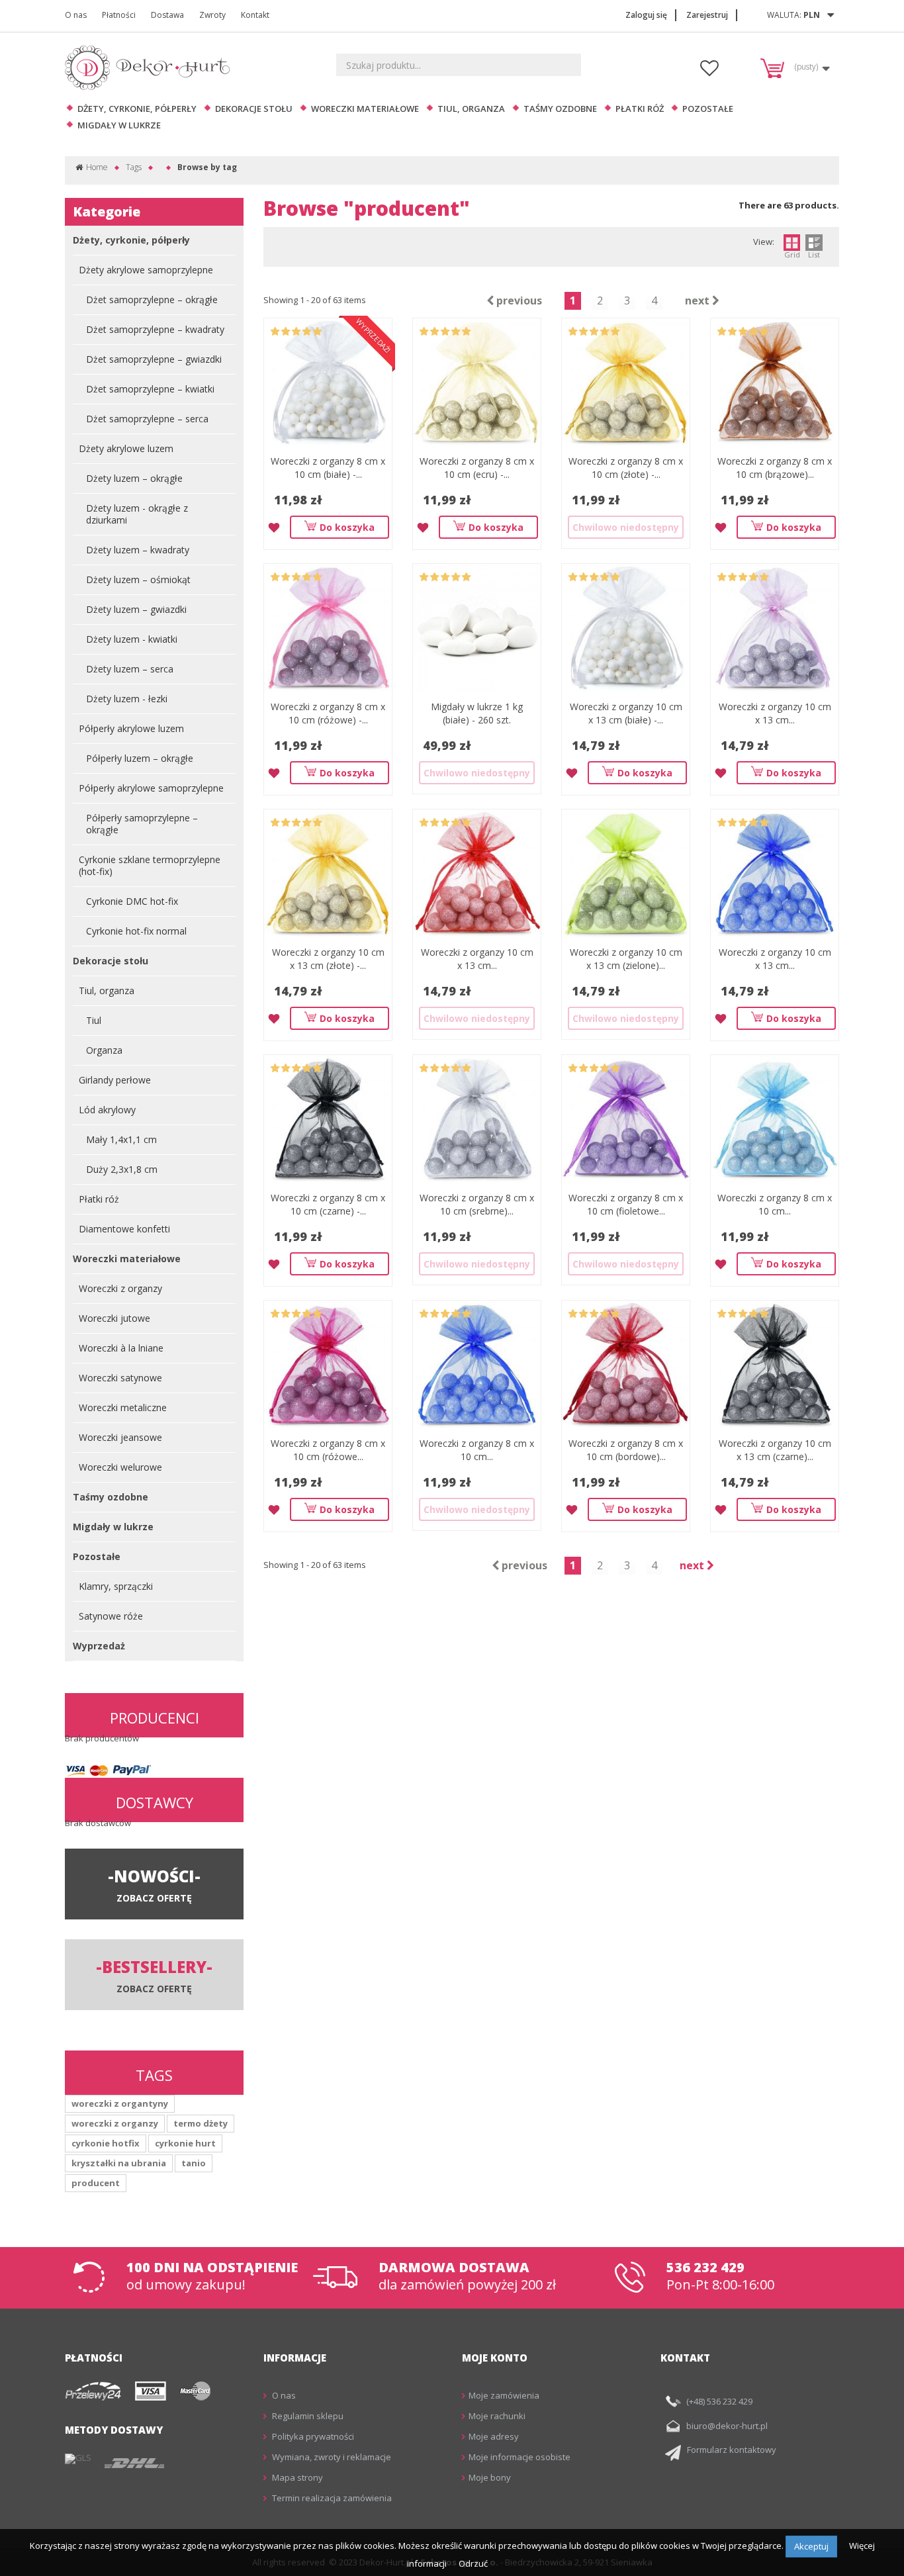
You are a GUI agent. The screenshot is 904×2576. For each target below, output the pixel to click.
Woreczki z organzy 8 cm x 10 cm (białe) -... (328, 468)
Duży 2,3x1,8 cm (122, 1169)
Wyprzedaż (99, 1646)
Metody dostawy (114, 2430)
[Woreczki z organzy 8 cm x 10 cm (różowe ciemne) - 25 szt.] (328, 1364)
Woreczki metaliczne (123, 1407)
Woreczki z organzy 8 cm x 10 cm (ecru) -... (477, 468)
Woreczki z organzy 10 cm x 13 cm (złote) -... (328, 959)
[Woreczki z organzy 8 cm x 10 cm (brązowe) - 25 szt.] (775, 382)
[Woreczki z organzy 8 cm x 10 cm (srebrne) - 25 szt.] (477, 1119)
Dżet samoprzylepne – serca (147, 419)
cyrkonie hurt (185, 2143)
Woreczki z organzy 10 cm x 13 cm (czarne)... (775, 1450)
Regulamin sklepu (307, 2416)
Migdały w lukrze (119, 125)
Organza (104, 1050)
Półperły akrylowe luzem (131, 728)
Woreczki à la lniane (121, 1348)
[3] (296, 332)
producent (96, 2183)
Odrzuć (473, 2563)
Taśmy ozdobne (560, 109)
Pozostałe (708, 109)
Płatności (119, 15)
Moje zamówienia (504, 2395)
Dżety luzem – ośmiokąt (138, 579)
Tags (134, 167)
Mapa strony (296, 2477)
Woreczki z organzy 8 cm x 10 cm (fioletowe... (626, 1204)
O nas (76, 15)
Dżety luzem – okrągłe (134, 478)
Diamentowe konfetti (124, 1229)
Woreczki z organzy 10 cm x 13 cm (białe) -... (626, 713)
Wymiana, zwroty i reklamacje (331, 2457)
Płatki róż (640, 109)
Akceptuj (811, 2546)
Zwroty (212, 15)
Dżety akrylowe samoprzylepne (146, 270)
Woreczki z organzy (120, 1288)
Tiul (94, 1020)
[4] (307, 332)
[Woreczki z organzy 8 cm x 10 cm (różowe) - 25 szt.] (328, 628)
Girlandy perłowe (115, 1080)
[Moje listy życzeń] (709, 71)
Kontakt (255, 15)
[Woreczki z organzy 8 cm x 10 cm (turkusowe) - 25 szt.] (775, 1119)
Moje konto (495, 2358)
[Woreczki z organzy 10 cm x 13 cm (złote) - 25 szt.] (328, 873)
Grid (792, 254)
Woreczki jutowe (114, 1318)
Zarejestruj (707, 15)
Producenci (155, 1718)
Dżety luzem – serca (130, 669)
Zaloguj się (646, 15)
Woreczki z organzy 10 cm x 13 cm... (775, 713)
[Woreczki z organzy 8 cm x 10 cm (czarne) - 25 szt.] (328, 1119)
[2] (286, 332)
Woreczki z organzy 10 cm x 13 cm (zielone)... (626, 959)
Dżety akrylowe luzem (126, 448)
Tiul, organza (471, 109)
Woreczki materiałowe (365, 109)
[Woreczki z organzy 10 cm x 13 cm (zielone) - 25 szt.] (626, 873)
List (814, 254)
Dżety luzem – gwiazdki (136, 609)
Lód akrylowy (107, 1110)
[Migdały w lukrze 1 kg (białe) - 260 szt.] (477, 628)
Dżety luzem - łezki (127, 699)
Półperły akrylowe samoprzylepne (151, 788)
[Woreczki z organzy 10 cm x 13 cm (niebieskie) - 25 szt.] (775, 873)
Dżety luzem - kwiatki (132, 639)
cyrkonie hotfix (106, 2143)
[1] (275, 332)
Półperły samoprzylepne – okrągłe (142, 824)
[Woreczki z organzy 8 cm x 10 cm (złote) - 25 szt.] (626, 382)
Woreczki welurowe (120, 1467)
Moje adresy (494, 2436)
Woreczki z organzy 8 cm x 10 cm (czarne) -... (328, 1204)
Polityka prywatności (312, 2436)
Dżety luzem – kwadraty (138, 550)
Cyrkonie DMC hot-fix (132, 901)
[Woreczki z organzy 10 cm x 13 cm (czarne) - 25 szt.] (775, 1364)
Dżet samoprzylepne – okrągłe (152, 299)
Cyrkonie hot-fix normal (136, 931)
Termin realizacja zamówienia (331, 2498)
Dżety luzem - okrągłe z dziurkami (137, 514)
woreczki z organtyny (120, 2103)
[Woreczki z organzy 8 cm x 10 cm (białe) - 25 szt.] (328, 382)
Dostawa (167, 15)
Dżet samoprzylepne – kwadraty (155, 329)
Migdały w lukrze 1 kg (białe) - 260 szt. (477, 713)
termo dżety (201, 2123)
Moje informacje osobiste (520, 2457)
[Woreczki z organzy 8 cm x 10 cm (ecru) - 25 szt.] (477, 382)
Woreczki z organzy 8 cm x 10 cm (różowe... (328, 1450)
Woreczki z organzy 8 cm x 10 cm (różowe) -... (328, 713)
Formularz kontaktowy (732, 2450)
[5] (317, 332)
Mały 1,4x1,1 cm (121, 1139)
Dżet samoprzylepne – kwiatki (150, 389)
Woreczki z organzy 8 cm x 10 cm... (775, 1204)
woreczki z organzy (115, 2123)
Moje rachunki (497, 2416)
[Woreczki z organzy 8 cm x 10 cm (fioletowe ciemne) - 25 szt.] (626, 1119)
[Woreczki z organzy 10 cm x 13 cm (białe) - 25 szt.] (626, 628)
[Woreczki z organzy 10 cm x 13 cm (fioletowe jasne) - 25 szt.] (775, 628)
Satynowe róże (111, 1616)
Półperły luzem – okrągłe (140, 758)
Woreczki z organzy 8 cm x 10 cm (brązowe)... (775, 468)
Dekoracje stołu (254, 109)
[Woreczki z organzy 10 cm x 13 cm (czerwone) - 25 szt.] (477, 873)
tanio (194, 2163)
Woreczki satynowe (120, 1378)
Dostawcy (155, 1802)
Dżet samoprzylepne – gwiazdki (154, 359)
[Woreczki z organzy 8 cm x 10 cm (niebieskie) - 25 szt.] (477, 1364)
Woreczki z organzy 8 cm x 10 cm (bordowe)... (626, 1450)
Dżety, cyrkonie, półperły (137, 109)
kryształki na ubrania (119, 2163)
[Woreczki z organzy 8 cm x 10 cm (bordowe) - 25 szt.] (626, 1364)
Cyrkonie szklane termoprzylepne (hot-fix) (150, 865)
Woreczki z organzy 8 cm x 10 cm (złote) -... (626, 468)
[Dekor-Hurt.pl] (151, 68)
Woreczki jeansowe (120, 1437)
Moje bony (490, 2477)
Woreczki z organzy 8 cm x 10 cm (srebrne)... (477, 1204)
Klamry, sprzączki (116, 1586)
